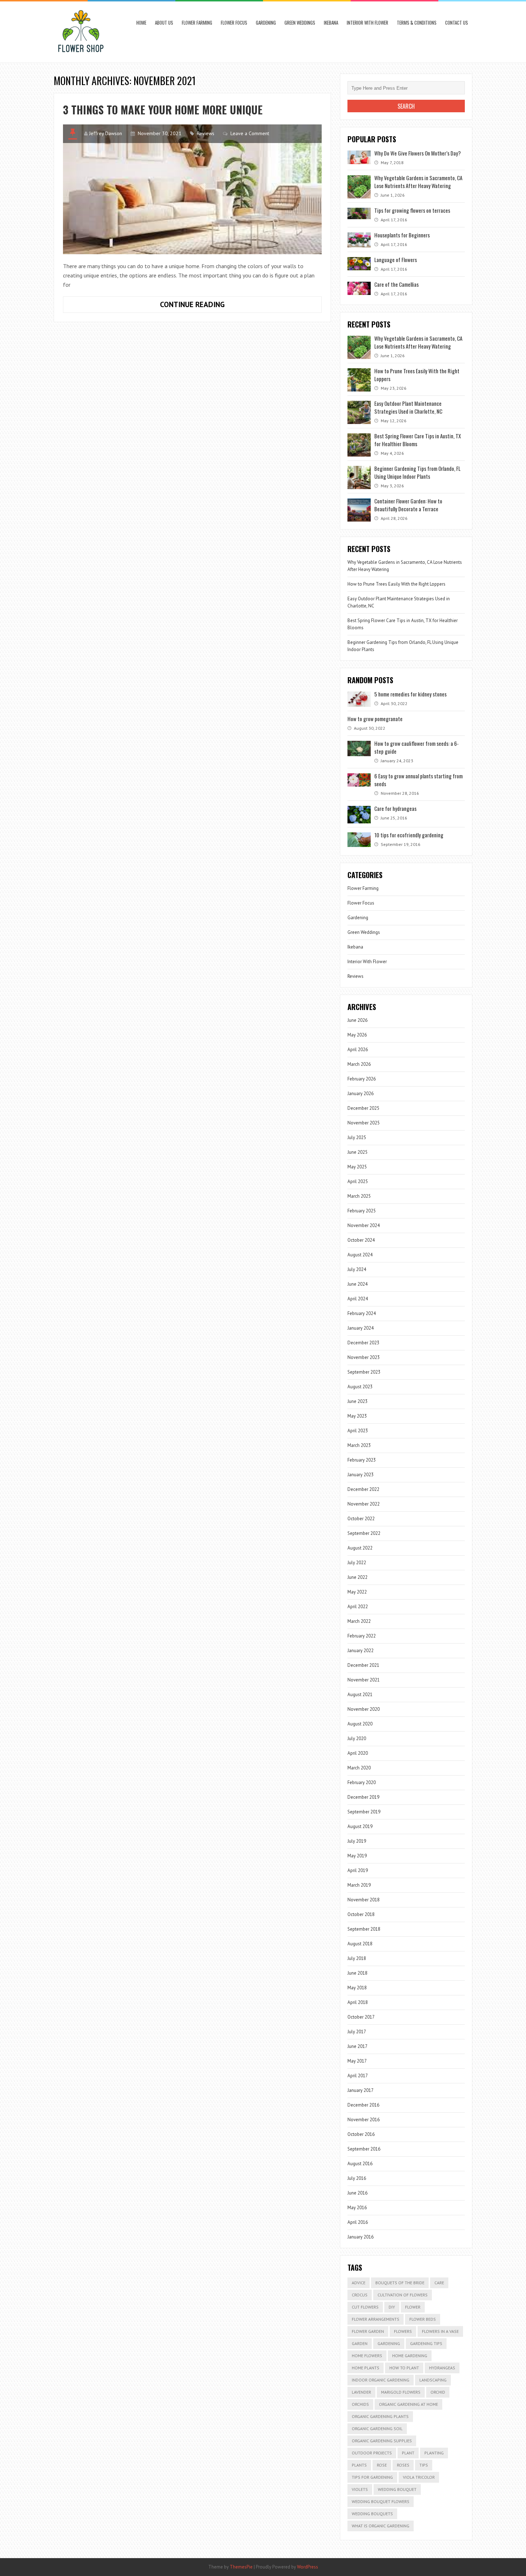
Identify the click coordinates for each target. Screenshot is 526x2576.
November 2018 (364, 1900)
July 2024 (357, 1269)
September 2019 (364, 1812)
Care (439, 2283)
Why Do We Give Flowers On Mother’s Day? (418, 153)
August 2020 (360, 1724)
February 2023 (362, 1460)
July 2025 (357, 1137)
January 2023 (361, 1475)
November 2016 (364, 2120)
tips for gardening (372, 2477)
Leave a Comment (250, 133)
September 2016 (364, 2149)
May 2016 (357, 2208)
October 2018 (361, 1914)
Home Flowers (367, 2356)
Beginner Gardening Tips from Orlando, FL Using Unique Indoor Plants (417, 472)
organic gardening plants (380, 2416)
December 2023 (363, 1343)
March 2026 (359, 1064)
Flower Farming (197, 23)
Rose (382, 2465)
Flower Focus (234, 23)
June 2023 (357, 1401)
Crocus (360, 2295)
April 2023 (358, 1431)
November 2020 (364, 1709)
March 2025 (359, 1196)
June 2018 (357, 1973)
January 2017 (361, 2090)
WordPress (308, 2567)
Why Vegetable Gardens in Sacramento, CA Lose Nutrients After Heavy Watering (418, 182)
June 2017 (357, 2046)
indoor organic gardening (381, 2380)
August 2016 (360, 2164)
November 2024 (364, 1225)
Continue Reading (205, 306)
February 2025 (362, 1211)
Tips (424, 2465)
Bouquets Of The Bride (400, 2283)
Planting (434, 2453)
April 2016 (358, 2222)
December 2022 (363, 1489)
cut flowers (365, 2307)
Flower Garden (368, 2331)
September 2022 (364, 1533)
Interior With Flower (367, 23)
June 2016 (357, 2193)
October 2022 (361, 1519)
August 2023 (360, 1387)
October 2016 (361, 2134)
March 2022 (359, 1621)
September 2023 (364, 1372)
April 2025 (358, 1181)
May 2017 (357, 2061)
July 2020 (357, 1738)
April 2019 (358, 1870)
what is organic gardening (381, 2526)
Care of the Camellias (396, 284)
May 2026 (357, 1035)
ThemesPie (241, 2567)
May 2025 (357, 1167)
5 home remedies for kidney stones (410, 694)
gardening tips (426, 2343)
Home (141, 23)
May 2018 (357, 1988)
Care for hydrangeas (395, 808)
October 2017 (361, 2017)
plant (408, 2453)
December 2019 (363, 1797)
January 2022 (361, 1651)
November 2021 (364, 1680)
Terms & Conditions (417, 23)
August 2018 (360, 1944)
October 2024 (361, 1240)
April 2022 (358, 1607)
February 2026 (362, 1079)
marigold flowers (401, 2392)
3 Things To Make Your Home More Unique (163, 110)
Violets (360, 2489)
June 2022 (357, 1577)
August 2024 (360, 1255)
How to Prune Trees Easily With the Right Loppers (396, 584)
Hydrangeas (442, 2368)
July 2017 (357, 2032)
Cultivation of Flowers (403, 2295)
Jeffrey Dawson (106, 133)
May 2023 (357, 1416)
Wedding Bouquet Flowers (381, 2501)
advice (359, 2283)
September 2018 (364, 1929)
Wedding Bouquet (397, 2489)
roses (403, 2465)
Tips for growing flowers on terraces (412, 210)
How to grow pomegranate (375, 719)
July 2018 (357, 1958)
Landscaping (433, 2380)
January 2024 (361, 1328)
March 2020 (359, 1768)
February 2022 (362, 1636)
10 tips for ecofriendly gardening (409, 835)
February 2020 (362, 1782)
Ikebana (331, 23)
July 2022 (357, 1563)
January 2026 (361, 1094)
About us (164, 23)
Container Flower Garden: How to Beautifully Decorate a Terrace (408, 505)
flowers (403, 2331)
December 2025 (363, 1108)
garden (360, 2343)
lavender (361, 2392)
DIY (392, 2307)
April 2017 (358, 2076)
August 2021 (360, 1695)
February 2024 (362, 1313)
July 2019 (357, 1841)
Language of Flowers (396, 260)
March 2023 (359, 1445)
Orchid (438, 2392)
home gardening (410, 2356)
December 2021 (363, 1665)
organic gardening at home (408, 2404)
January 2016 (361, 2237)
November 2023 (364, 1357)
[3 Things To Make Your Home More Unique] (192, 189)
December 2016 (363, 2105)
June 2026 (357, 1020)
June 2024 (357, 1284)
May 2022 (357, 1592)
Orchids (360, 2404)
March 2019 (359, 1885)
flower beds (423, 2319)
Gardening (266, 23)
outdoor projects (372, 2453)
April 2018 (358, 2002)
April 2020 (358, 1753)
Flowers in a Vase (440, 2331)
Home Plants (366, 2368)
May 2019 (357, 1856)
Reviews (206, 133)
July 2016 (357, 2178)
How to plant (404, 2368)
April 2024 (358, 1299)
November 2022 (364, 1504)
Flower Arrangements (376, 2319)
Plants (359, 2465)
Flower (413, 2307)
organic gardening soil (377, 2429)
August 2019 (360, 1826)
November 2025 (364, 1123)
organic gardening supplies (382, 2441)
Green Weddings (300, 23)
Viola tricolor (419, 2477)
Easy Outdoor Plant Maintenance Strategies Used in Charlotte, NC (408, 407)
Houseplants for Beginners (402, 235)
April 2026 (358, 1050)
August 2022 (360, 1548)
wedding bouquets (372, 2514)
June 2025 (357, 1152)
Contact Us (457, 23)
